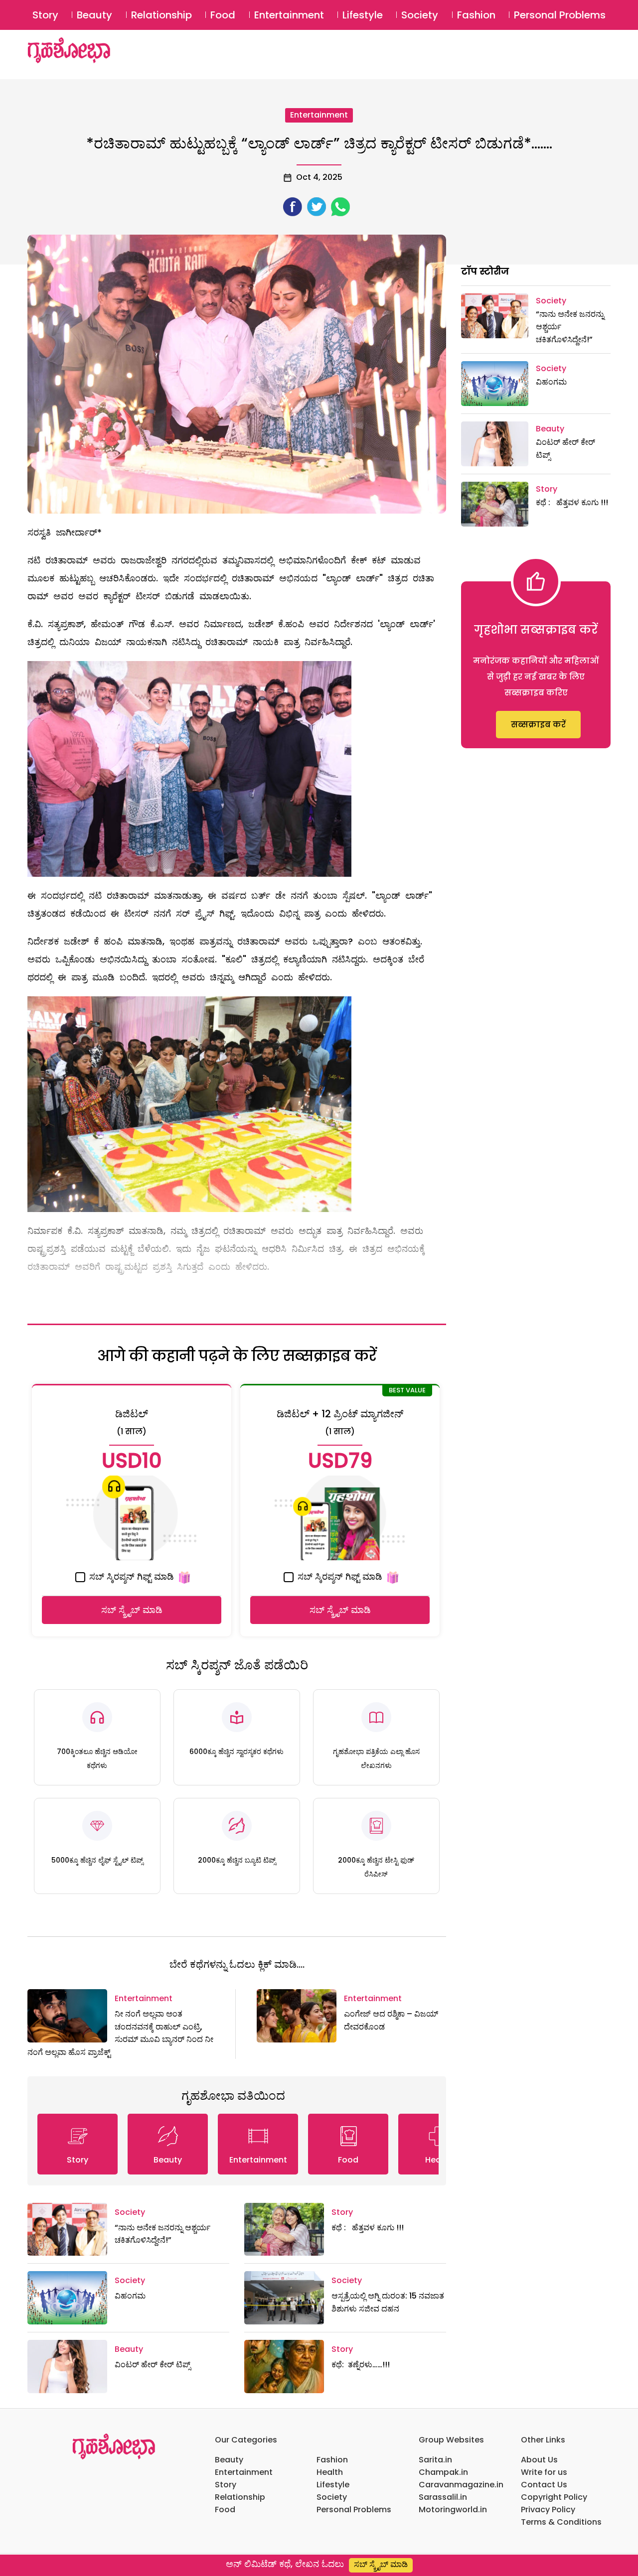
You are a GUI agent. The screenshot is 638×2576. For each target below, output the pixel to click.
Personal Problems (560, 15)
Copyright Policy (554, 2497)
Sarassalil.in (443, 2497)
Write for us (544, 2472)
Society (420, 15)
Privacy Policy (548, 2509)
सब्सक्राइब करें (538, 725)
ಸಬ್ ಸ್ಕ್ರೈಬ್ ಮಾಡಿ (132, 1610)
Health (330, 2472)
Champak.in (443, 2472)
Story (45, 15)
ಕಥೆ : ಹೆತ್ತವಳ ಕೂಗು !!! (368, 2228)
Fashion (476, 15)
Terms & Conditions (561, 2522)
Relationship (161, 15)
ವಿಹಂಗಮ (130, 2296)
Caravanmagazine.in (461, 2485)
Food (223, 15)
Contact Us (544, 2485)
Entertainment (289, 15)
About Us (539, 2460)
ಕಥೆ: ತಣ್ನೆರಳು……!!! (361, 2365)
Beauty (94, 15)
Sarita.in (435, 2460)
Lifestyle (363, 15)
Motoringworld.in (453, 2509)
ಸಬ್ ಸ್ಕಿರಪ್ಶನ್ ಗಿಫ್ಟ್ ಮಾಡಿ (130, 1576)
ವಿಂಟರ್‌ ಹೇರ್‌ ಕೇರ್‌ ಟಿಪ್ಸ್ (153, 2365)
